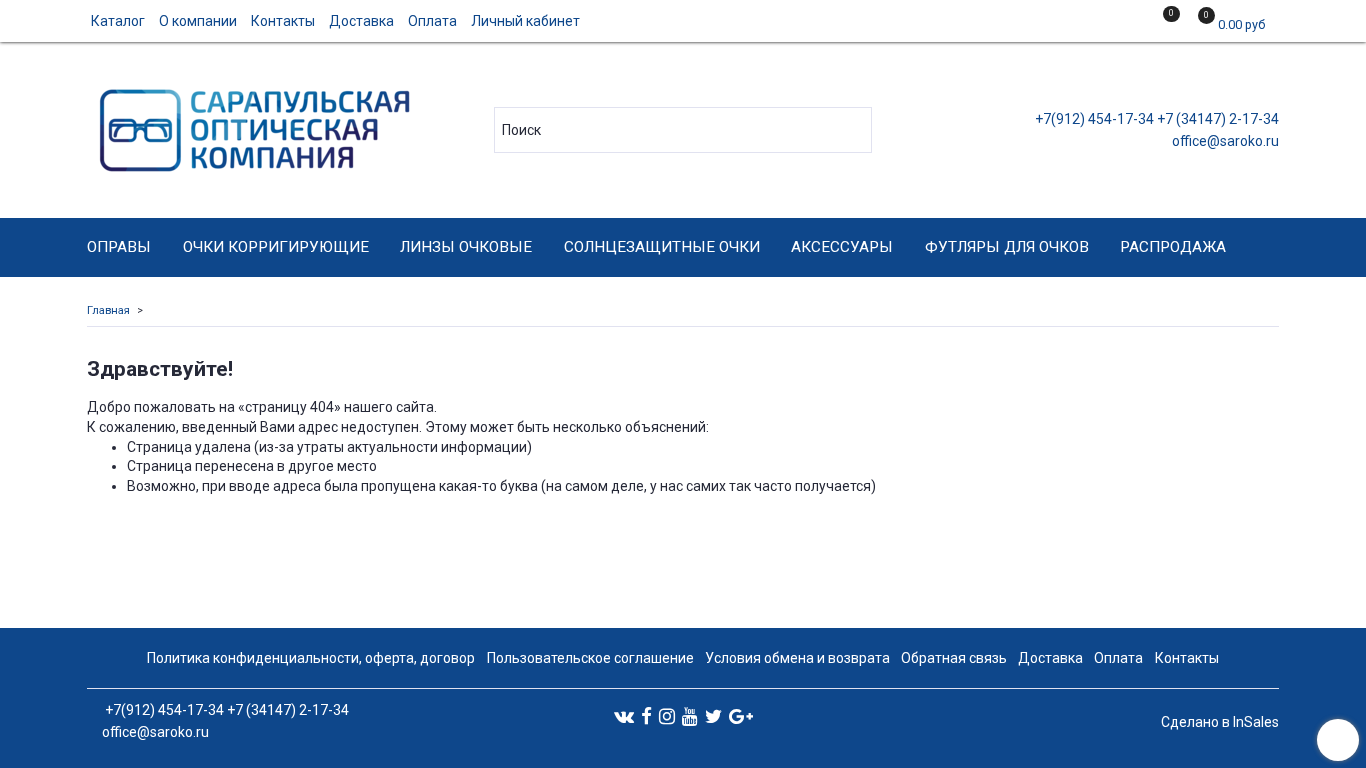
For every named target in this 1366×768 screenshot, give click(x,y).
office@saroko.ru (1224, 141)
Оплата (432, 21)
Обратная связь (954, 658)
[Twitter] (713, 716)
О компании (198, 21)
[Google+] (741, 716)
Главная (108, 310)
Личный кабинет (525, 21)
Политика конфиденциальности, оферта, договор (311, 658)
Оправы (119, 247)
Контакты (283, 21)
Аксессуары (842, 247)
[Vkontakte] (624, 716)
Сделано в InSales (1220, 722)
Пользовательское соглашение (590, 658)
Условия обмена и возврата (797, 658)
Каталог (118, 21)
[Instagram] (667, 716)
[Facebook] (646, 716)
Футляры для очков (1007, 247)
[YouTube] (690, 716)
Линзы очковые (466, 247)
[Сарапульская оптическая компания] (251, 125)
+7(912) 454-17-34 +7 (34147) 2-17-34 (1155, 119)
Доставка (361, 21)
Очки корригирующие (276, 247)
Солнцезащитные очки (662, 247)
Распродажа (1173, 247)
